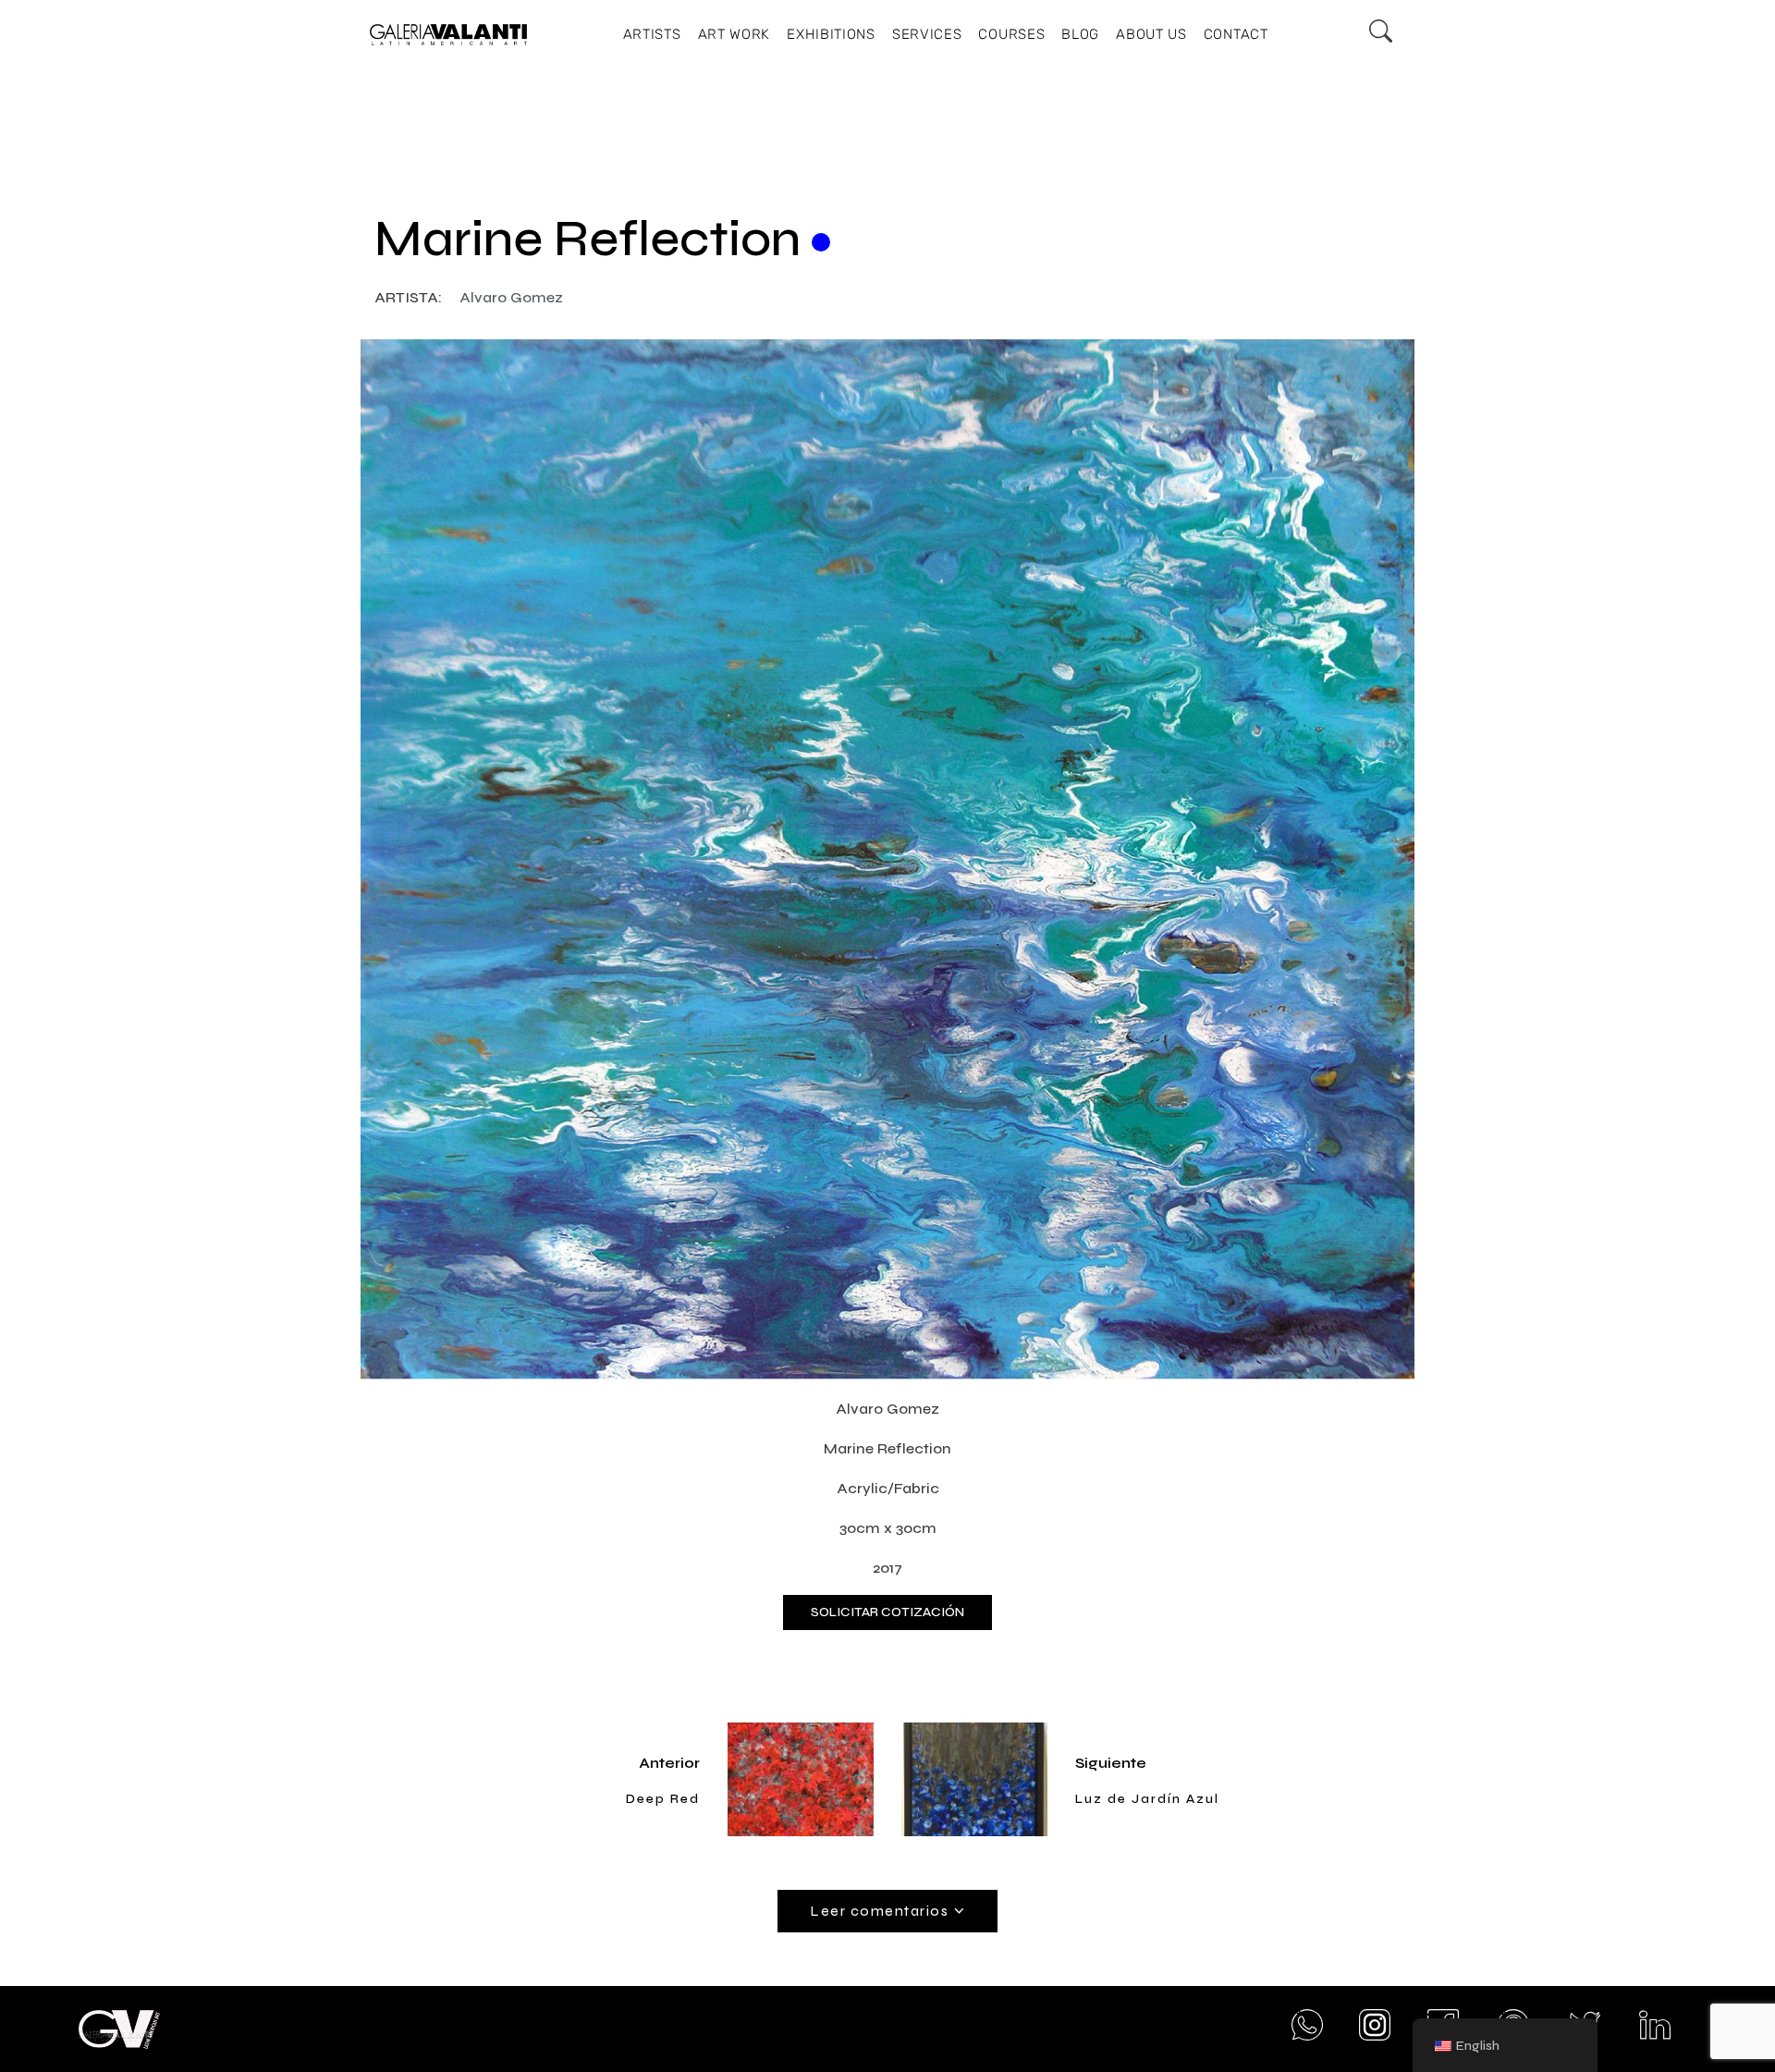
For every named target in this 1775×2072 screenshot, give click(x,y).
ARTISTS (652, 34)
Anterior (669, 1763)
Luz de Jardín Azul (1147, 1799)
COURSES (1011, 34)
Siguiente (1111, 1763)
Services (927, 34)
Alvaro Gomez (511, 297)
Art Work (734, 34)
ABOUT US (1151, 34)
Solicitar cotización (887, 1612)
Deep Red (663, 1799)
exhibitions (831, 34)
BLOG (1080, 34)
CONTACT (1236, 34)
